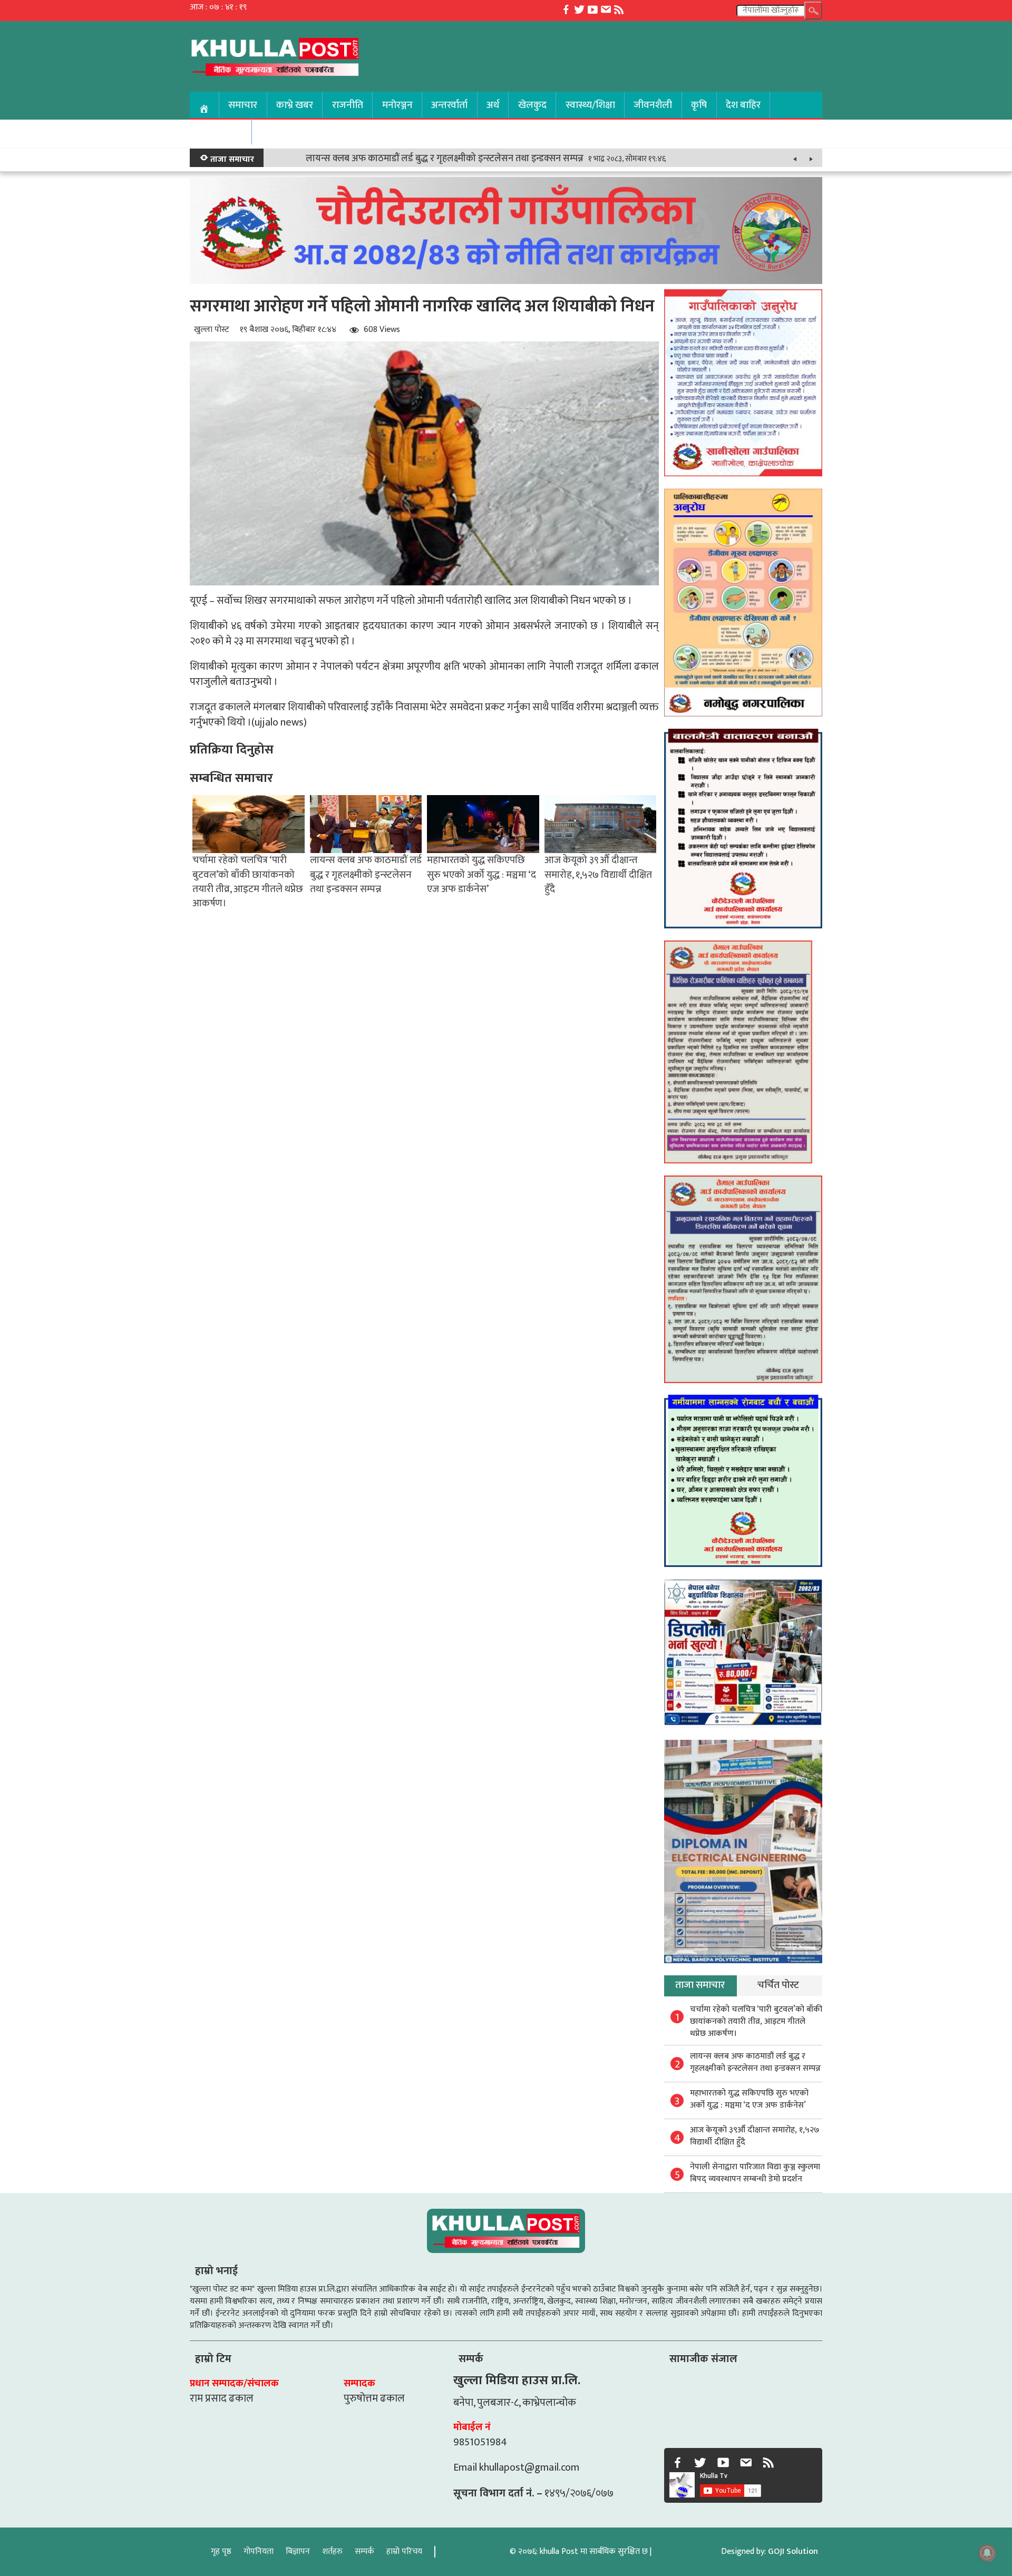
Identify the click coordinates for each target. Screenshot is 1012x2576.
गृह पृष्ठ (221, 2551)
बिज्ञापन (298, 2551)
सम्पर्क (364, 2551)
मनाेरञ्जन (397, 105)
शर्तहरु (332, 2551)
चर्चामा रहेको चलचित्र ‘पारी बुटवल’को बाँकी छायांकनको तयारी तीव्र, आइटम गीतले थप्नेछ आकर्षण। (248, 881)
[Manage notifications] (987, 2553)
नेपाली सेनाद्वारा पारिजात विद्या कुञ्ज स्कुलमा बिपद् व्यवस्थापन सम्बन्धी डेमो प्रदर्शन (755, 2173)
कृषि (699, 105)
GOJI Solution (793, 2551)
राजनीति (348, 105)
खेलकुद (532, 105)
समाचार (243, 105)
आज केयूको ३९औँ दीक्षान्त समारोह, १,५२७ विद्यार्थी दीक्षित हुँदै (598, 874)
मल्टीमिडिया (220, 131)
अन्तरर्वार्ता (449, 105)
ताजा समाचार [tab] (700, 1985)
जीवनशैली (653, 105)
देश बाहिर (743, 105)
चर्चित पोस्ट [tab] (778, 1985)
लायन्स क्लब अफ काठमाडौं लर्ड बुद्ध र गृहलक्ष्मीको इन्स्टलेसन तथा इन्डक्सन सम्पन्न (445, 159)
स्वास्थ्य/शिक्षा (590, 105)
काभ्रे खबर (295, 105)
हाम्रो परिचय (404, 2551)
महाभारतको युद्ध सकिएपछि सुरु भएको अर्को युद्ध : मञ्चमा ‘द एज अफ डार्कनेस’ (481, 874)
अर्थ (493, 105)
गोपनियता (259, 2551)
